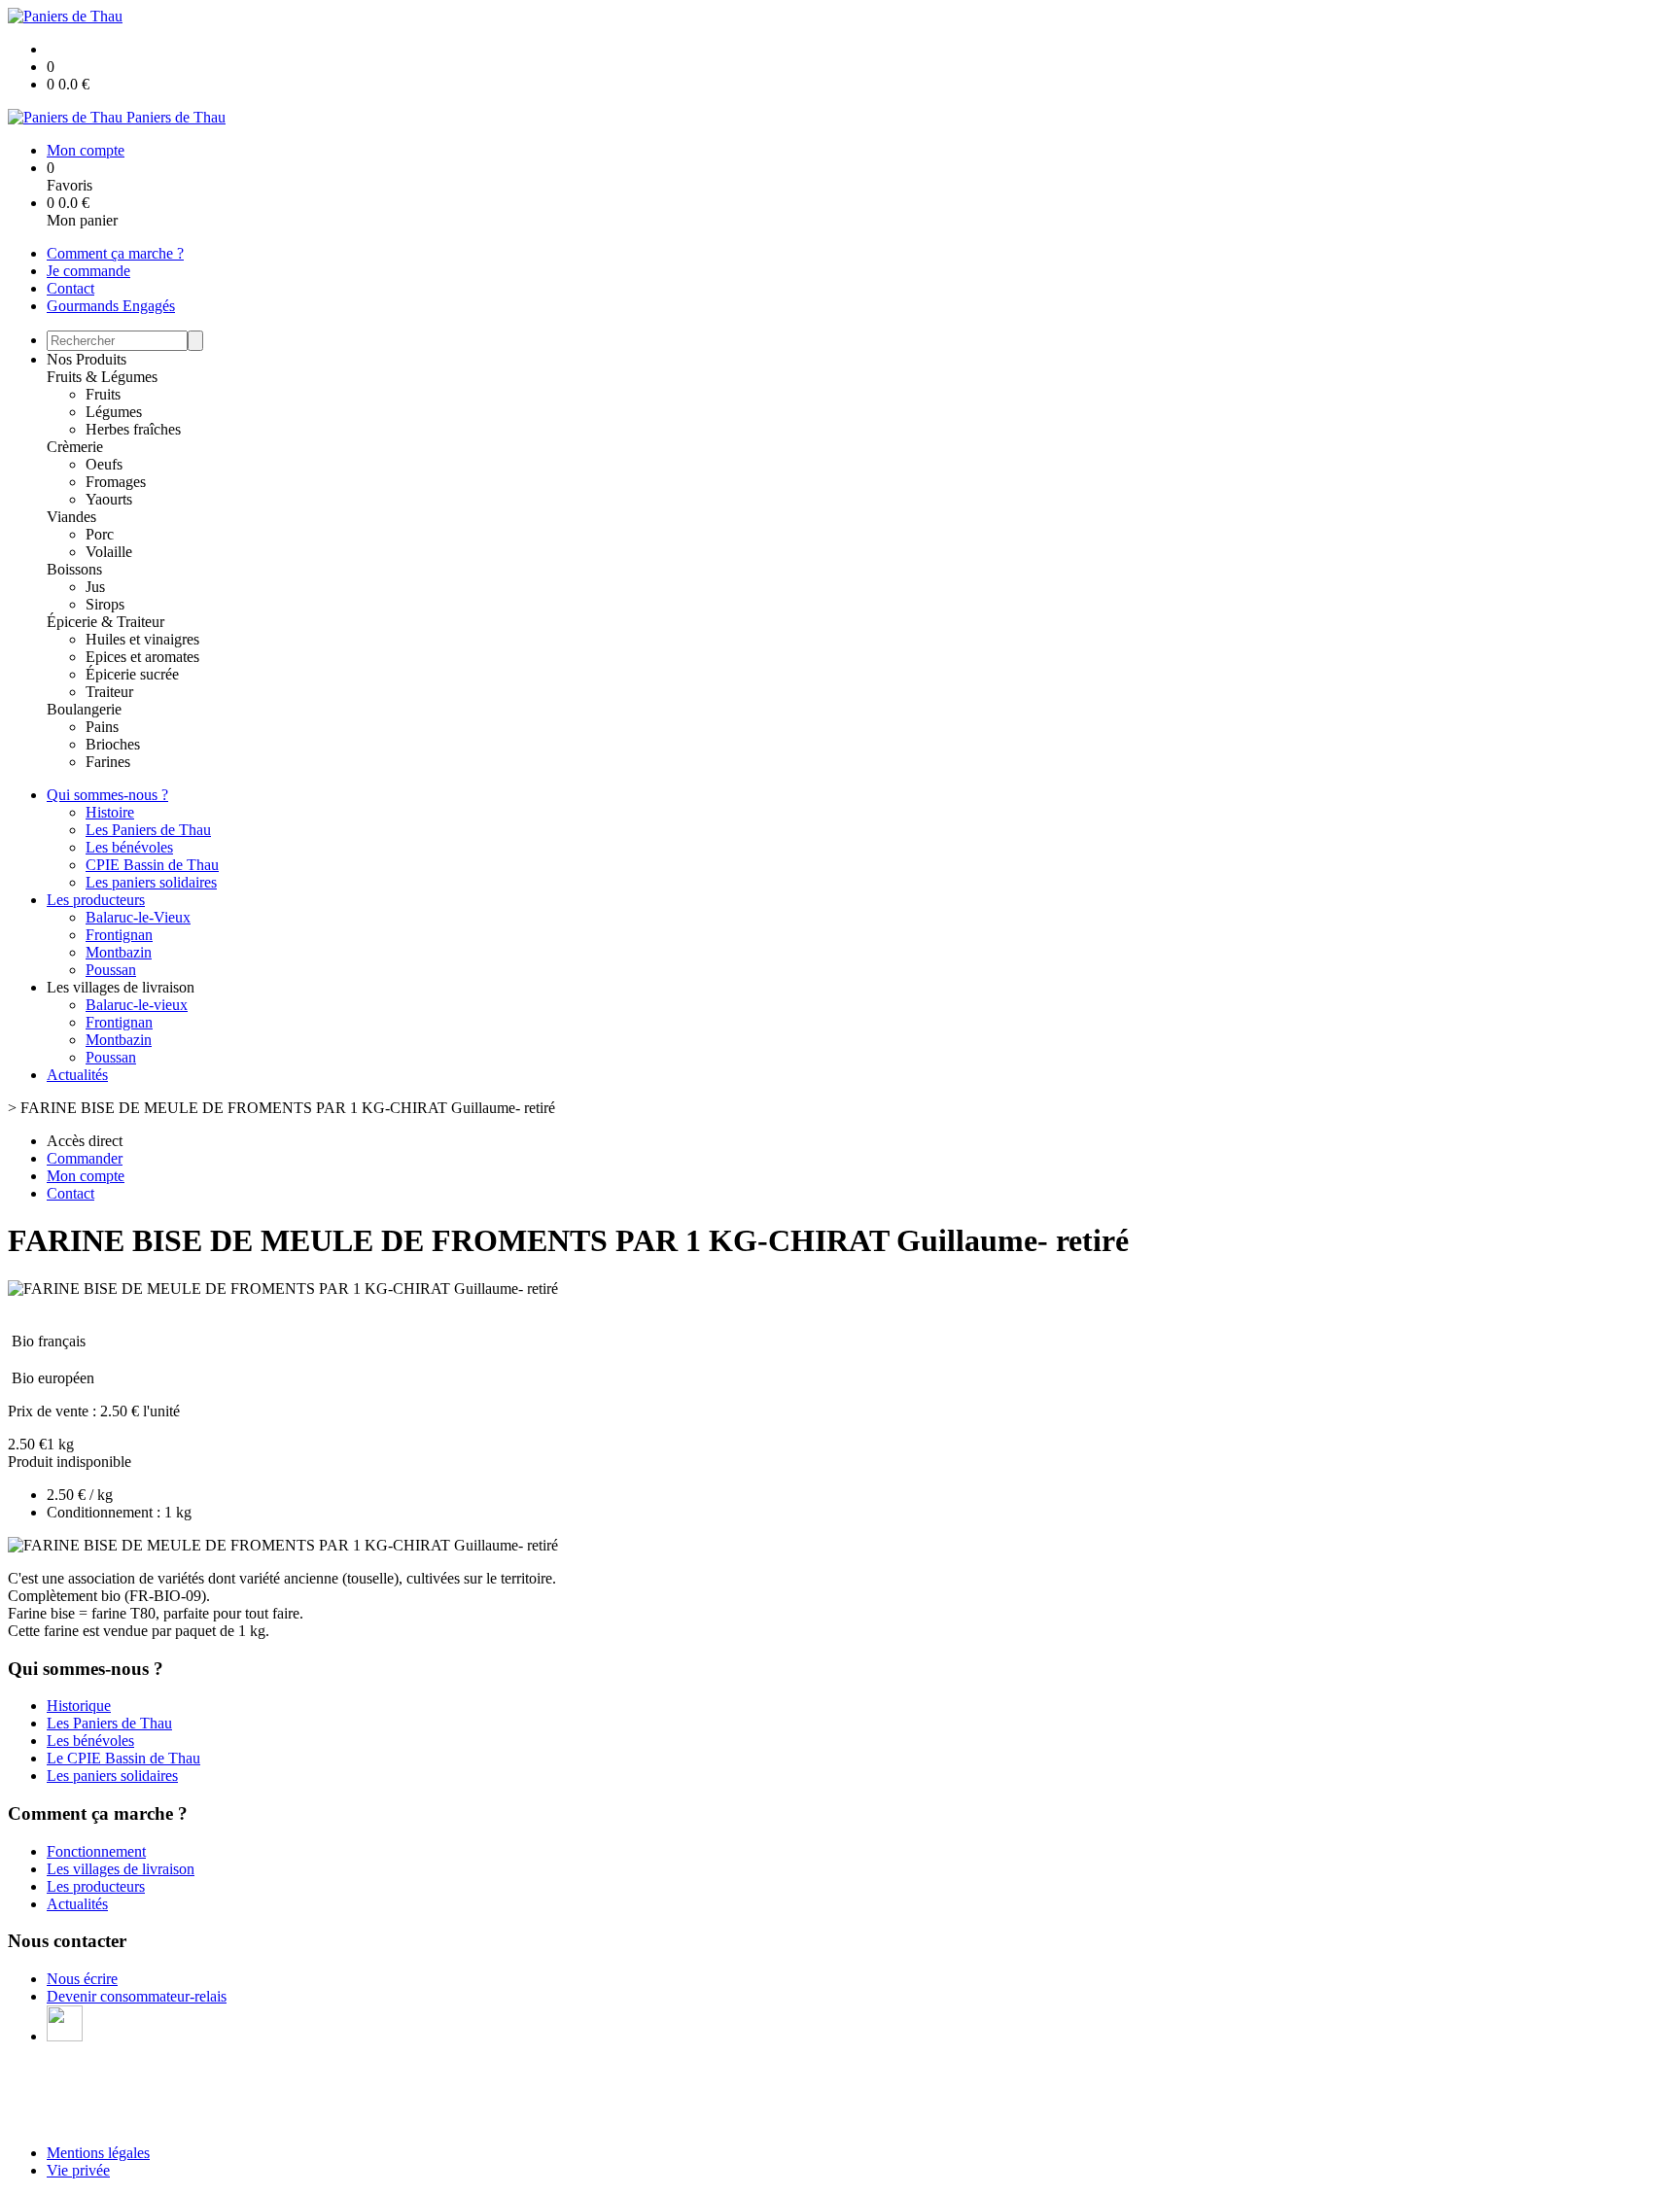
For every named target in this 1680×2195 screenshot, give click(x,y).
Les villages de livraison (121, 1869)
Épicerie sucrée (132, 674)
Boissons (74, 569)
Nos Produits (87, 359)
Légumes (114, 412)
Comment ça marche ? (115, 253)
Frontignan (119, 935)
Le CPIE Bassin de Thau (123, 1758)
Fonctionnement (96, 1851)
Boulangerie (84, 709)
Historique (79, 1706)
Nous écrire (82, 1979)
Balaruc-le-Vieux (138, 917)
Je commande (88, 271)
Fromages (116, 482)
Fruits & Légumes (102, 377)
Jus (95, 587)
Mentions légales (98, 2153)
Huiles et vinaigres (142, 639)
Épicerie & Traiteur (105, 622)
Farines (108, 762)
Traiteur (109, 692)
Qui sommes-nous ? (107, 795)
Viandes (71, 517)
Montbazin (119, 952)
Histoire (110, 812)
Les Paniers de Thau (148, 830)
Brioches (113, 744)
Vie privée (78, 2170)
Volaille (109, 552)
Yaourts (109, 499)
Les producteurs (96, 900)
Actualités (77, 1075)
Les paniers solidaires (151, 882)
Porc (100, 534)
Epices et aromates (142, 657)
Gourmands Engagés (111, 306)
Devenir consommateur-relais (137, 1996)
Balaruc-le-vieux (137, 1005)
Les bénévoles (129, 847)
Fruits (103, 394)
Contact (70, 288)
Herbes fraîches (133, 429)
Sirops (105, 604)
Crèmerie (75, 447)
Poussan (111, 970)
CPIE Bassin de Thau (152, 865)
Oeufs (104, 464)
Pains (102, 727)
